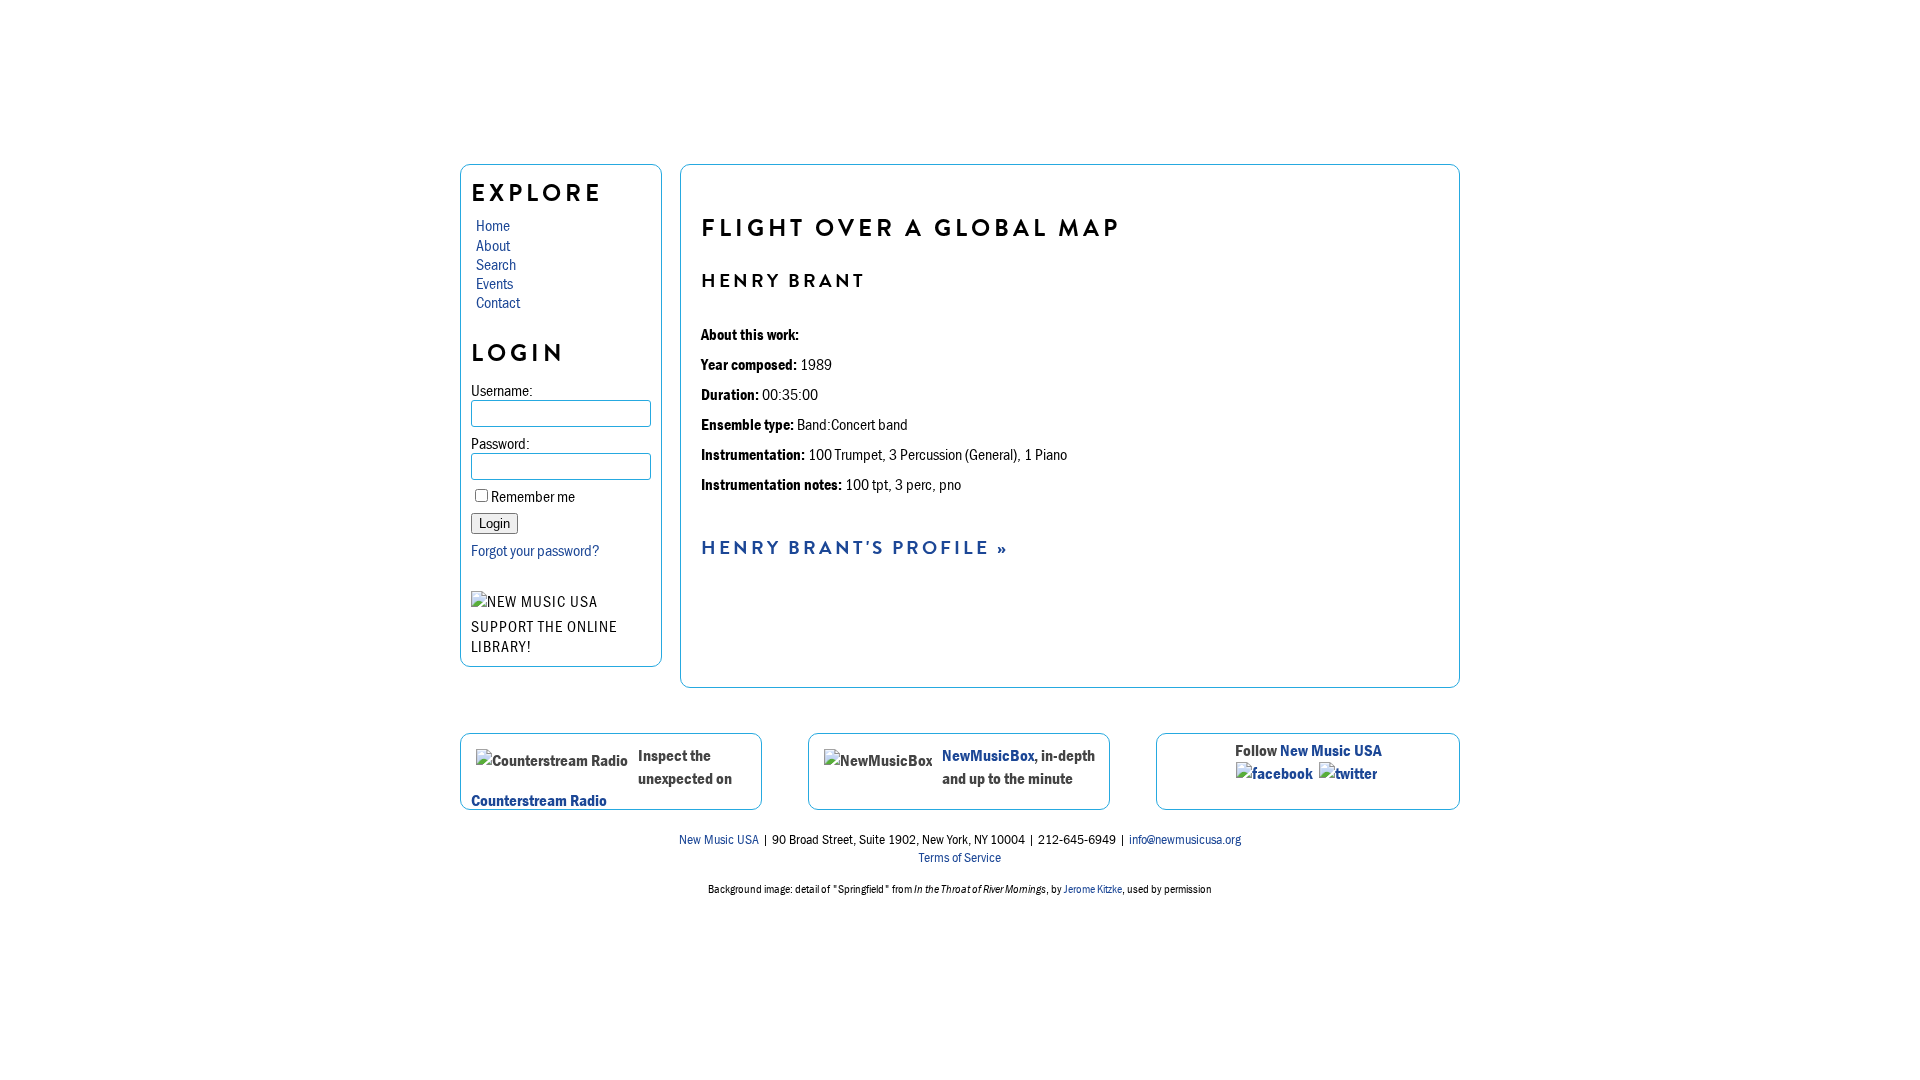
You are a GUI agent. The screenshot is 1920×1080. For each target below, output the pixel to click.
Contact (498, 302)
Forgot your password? (535, 550)
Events (494, 283)
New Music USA (1331, 750)
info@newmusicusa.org (1185, 839)
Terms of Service (960, 857)
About (493, 245)
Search (496, 264)
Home (493, 225)
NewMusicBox (988, 755)
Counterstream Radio (539, 800)
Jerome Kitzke (1093, 888)
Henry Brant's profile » (855, 547)
